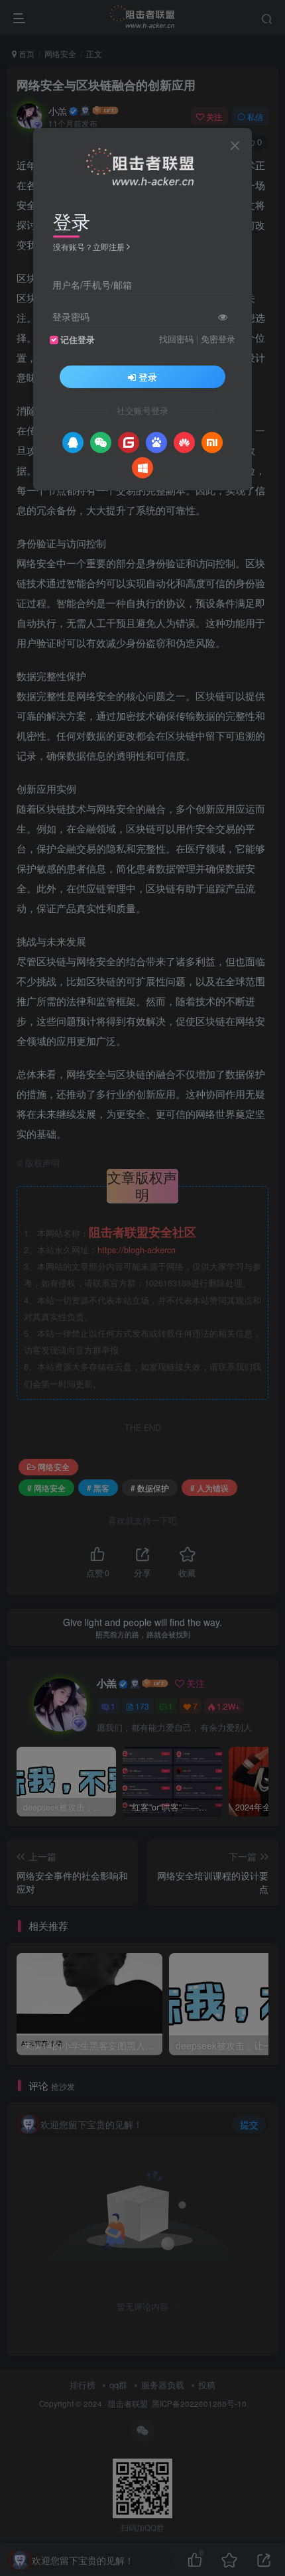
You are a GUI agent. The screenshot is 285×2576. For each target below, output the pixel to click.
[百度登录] (156, 442)
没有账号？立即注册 (89, 246)
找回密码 (176, 339)
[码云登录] (129, 442)
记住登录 (78, 340)
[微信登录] (101, 442)
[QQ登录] (73, 442)
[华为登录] (184, 442)
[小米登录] (212, 442)
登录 (148, 377)
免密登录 (218, 339)
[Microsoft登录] (142, 468)
